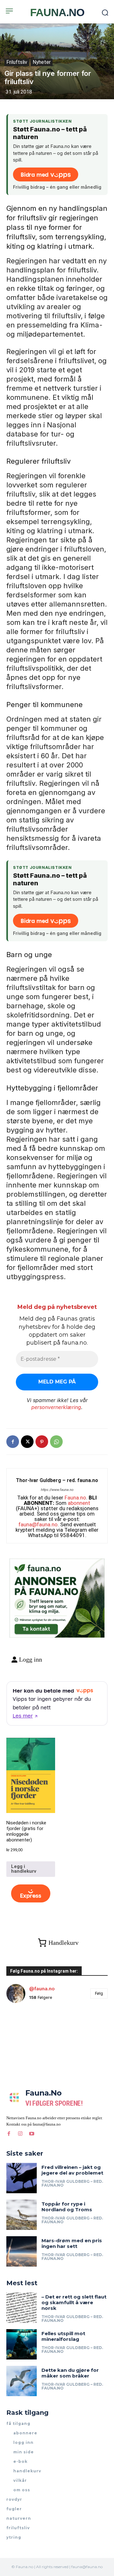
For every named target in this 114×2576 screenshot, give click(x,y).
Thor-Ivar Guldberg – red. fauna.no (57, 1480)
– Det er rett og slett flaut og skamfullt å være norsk (74, 2302)
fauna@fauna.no (38, 1524)
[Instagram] (20, 2133)
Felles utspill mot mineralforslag (63, 2336)
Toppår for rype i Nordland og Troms (67, 2207)
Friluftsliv (17, 62)
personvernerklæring (56, 1407)
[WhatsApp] (56, 1442)
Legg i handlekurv (24, 1869)
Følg (99, 1993)
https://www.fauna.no (57, 1490)
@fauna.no (42, 1989)
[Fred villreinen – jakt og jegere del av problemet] (22, 2178)
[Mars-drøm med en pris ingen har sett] (22, 2251)
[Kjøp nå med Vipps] (31, 1894)
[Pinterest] (42, 1442)
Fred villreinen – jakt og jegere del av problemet (72, 2170)
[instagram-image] (23, 2025)
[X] (27, 1442)
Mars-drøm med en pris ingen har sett (72, 2243)
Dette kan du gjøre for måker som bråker (70, 2373)
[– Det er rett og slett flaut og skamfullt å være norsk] (22, 2308)
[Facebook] (13, 1442)
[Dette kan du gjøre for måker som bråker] (22, 2381)
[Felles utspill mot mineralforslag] (22, 2344)
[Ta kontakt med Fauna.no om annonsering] (36, 1628)
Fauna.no (75, 1498)
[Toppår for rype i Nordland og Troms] (22, 2215)
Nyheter (42, 62)
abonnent (79, 1503)
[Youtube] (32, 2133)
